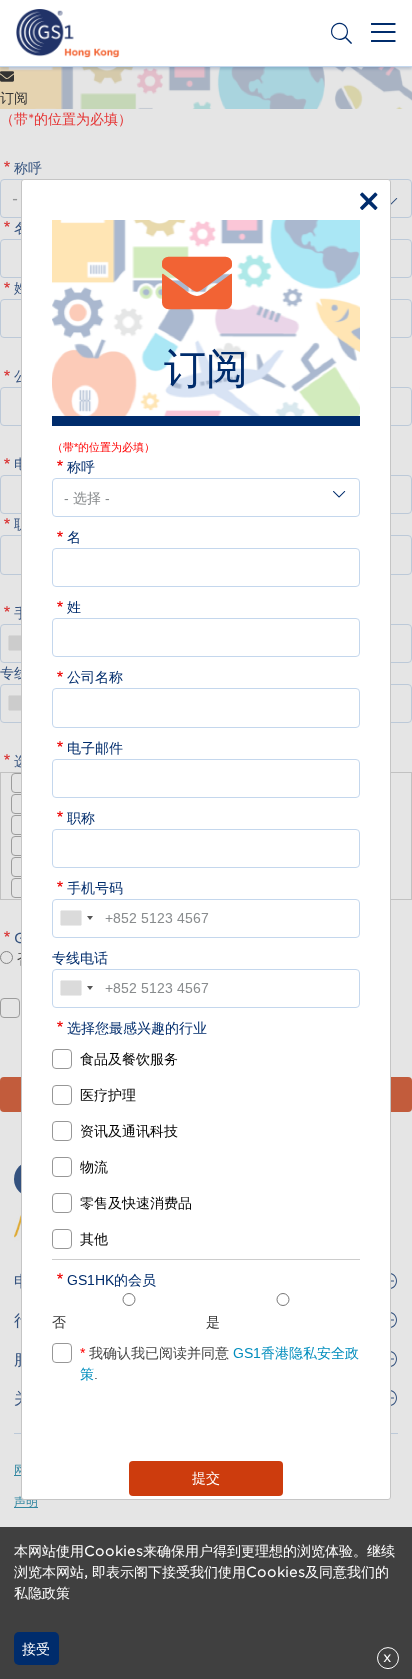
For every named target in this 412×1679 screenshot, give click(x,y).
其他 (94, 1239)
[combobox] (76, 918)
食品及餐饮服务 (129, 1059)
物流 (94, 1167)
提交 (206, 1478)
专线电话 (80, 958)
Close (364, 197)
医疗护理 (108, 1095)
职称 (81, 818)
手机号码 (95, 888)
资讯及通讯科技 (129, 1131)
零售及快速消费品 (136, 1203)
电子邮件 (95, 748)
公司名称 (95, 677)
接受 (36, 1649)
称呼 (80, 467)
